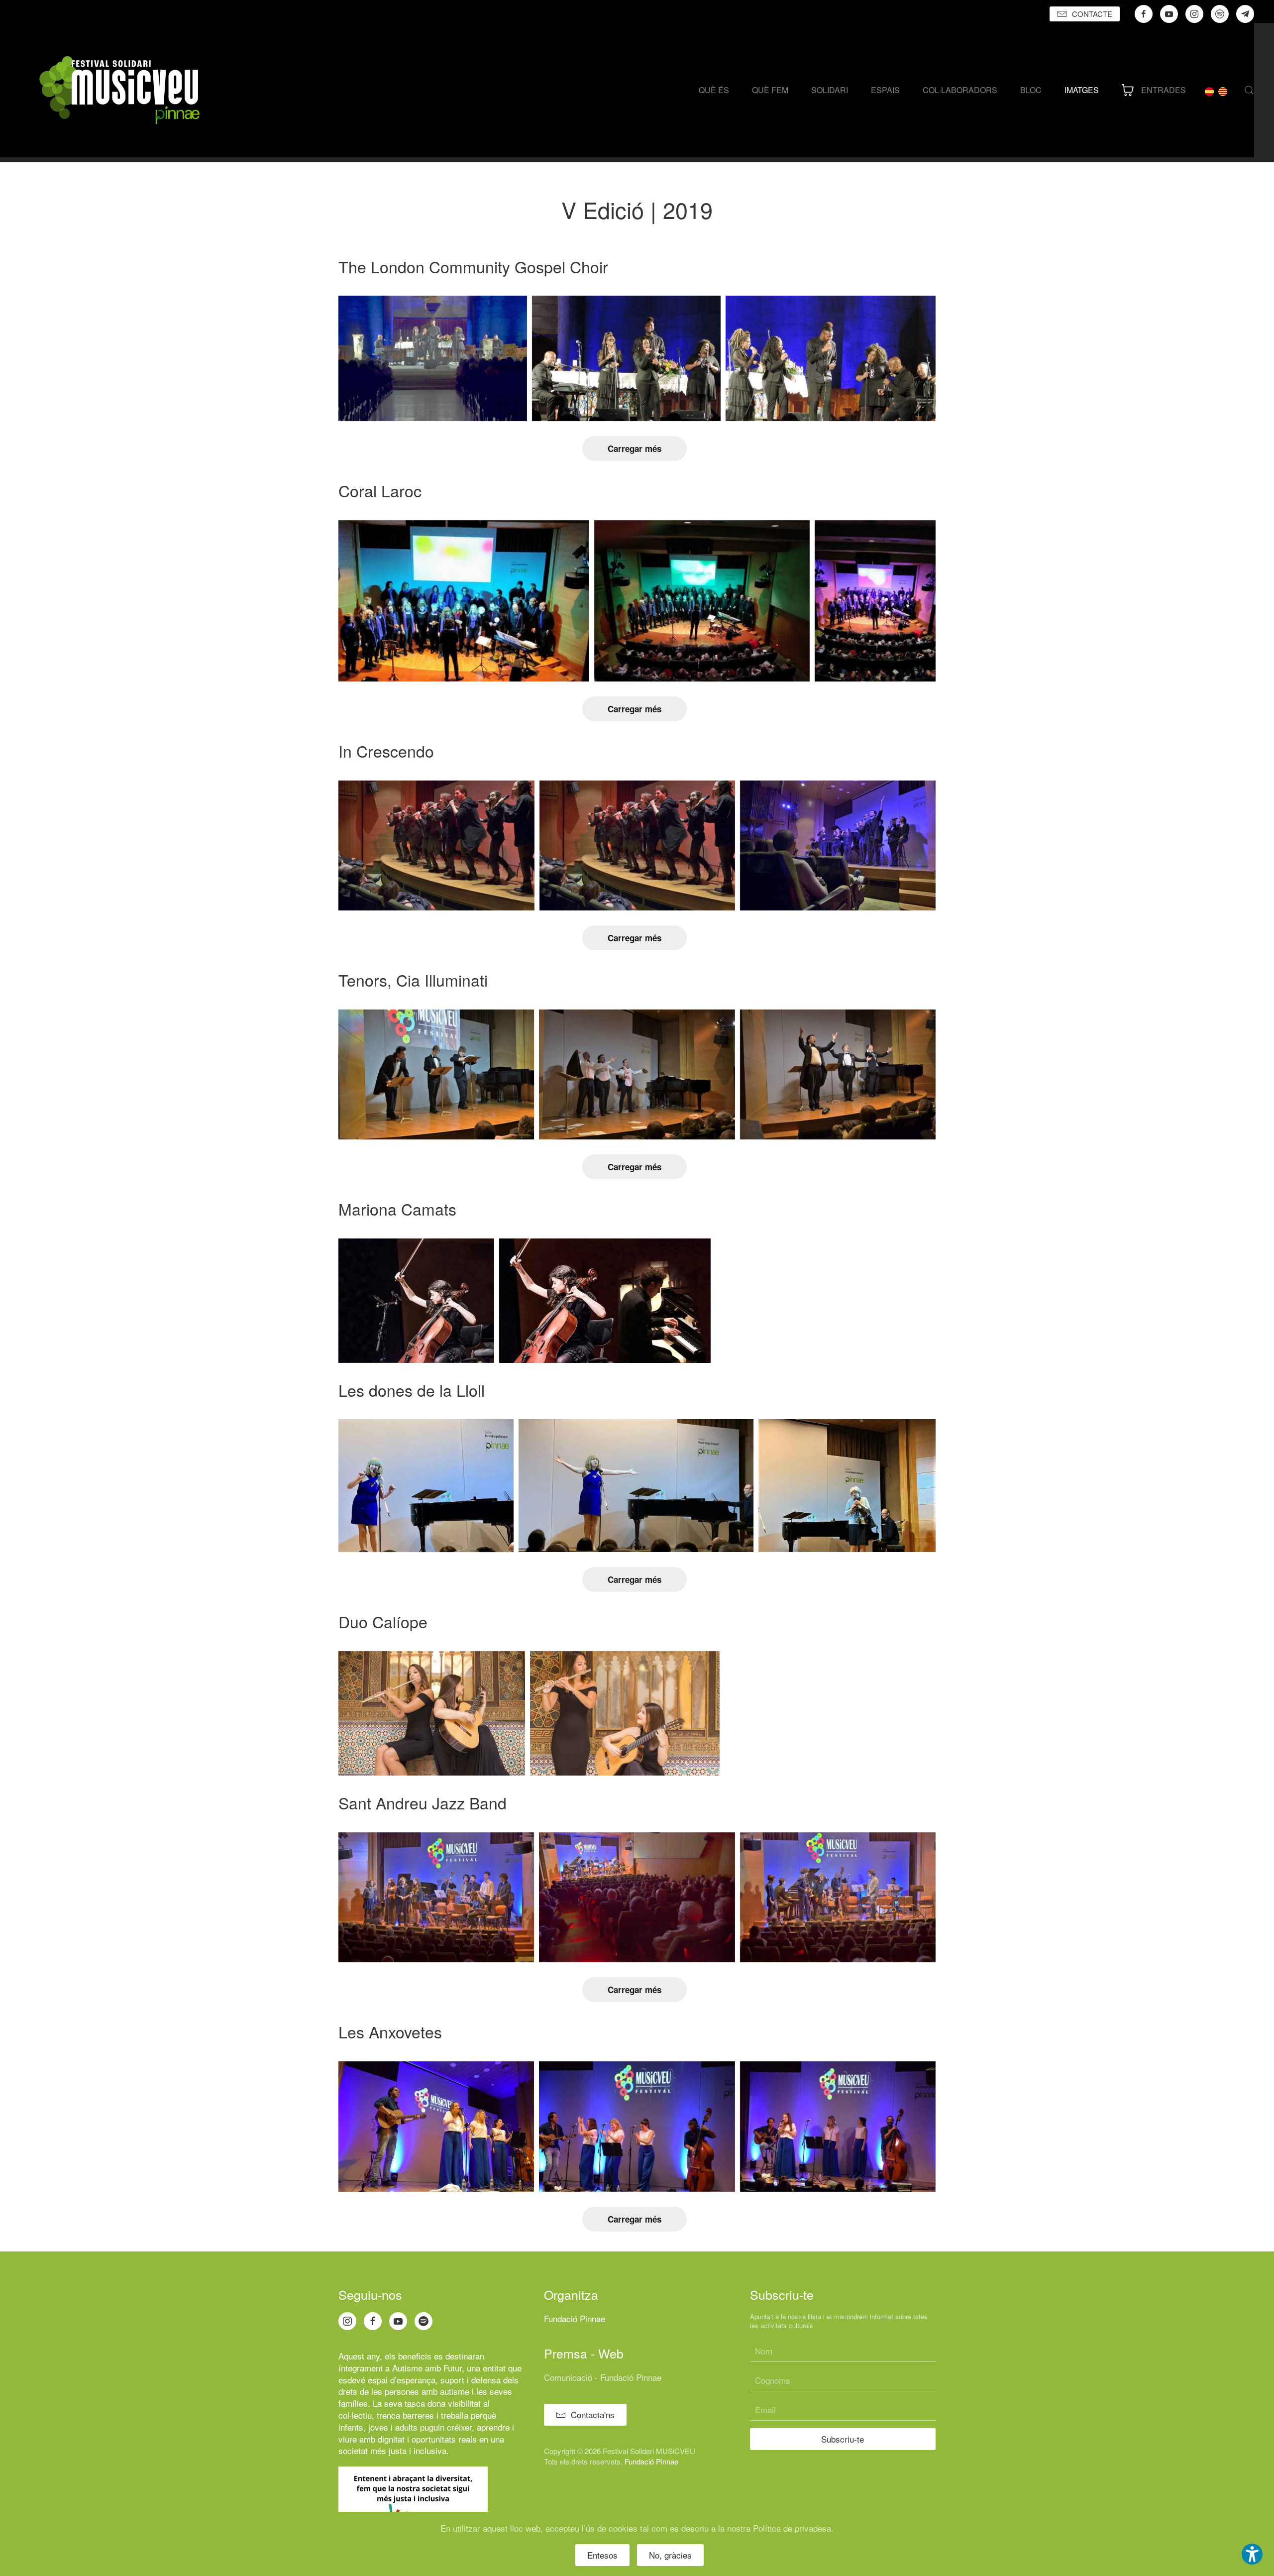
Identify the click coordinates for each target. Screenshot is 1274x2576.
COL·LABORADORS (960, 90)
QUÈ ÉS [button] (714, 90)
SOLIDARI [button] (830, 90)
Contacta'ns (593, 2414)
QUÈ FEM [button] (770, 90)
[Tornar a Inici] (119, 90)
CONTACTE (1092, 14)
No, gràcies (670, 2555)
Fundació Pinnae (575, 2318)
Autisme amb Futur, (428, 2368)
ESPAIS (885, 90)
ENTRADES (1164, 90)
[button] (1249, 90)
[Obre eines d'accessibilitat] (1252, 2554)
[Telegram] (1245, 14)
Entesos (602, 2555)
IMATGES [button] (1082, 90)
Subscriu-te (843, 2439)
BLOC (1031, 90)
